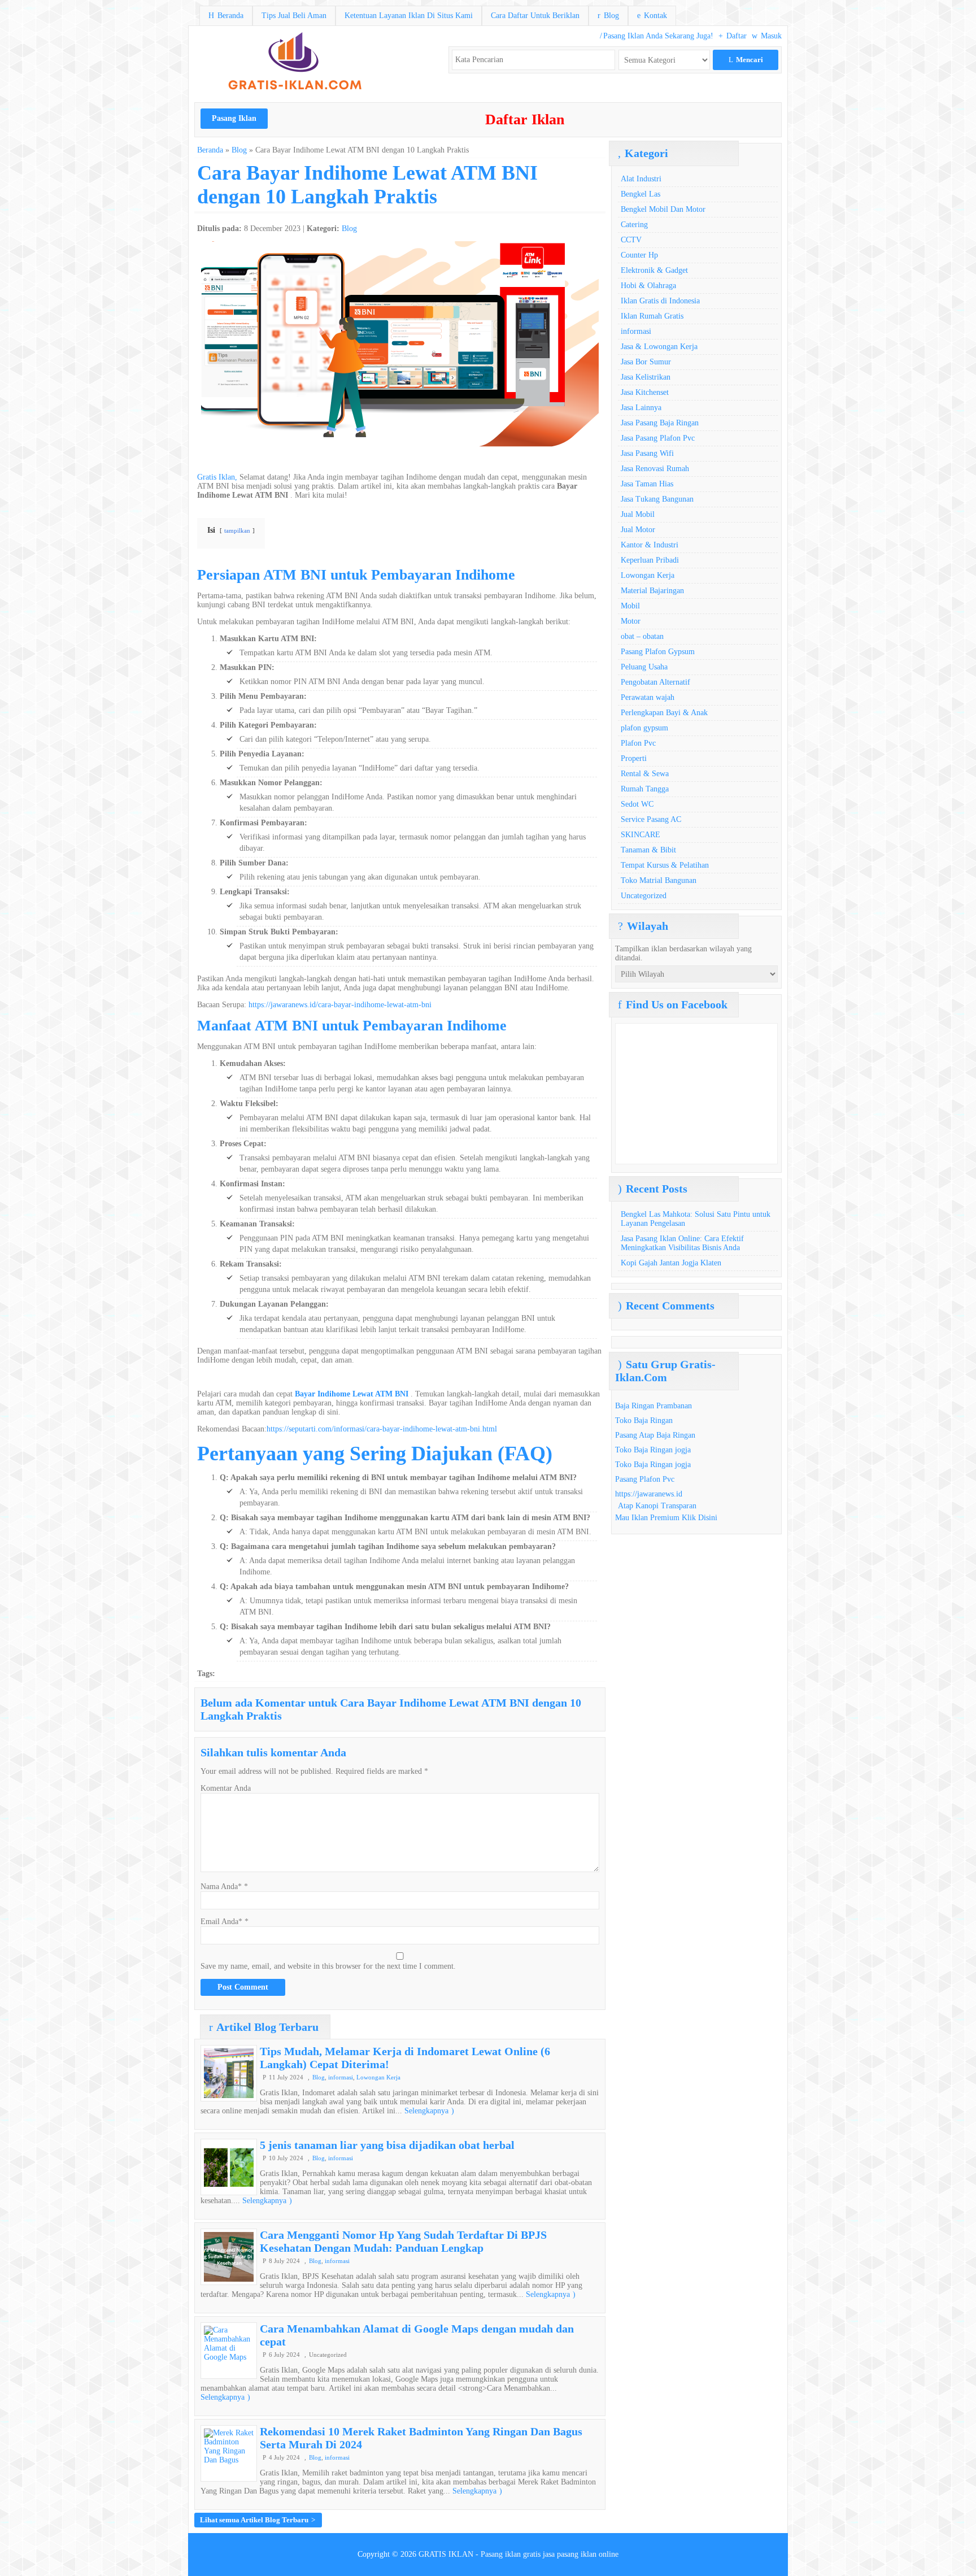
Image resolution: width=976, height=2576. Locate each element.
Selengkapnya (429, 2111)
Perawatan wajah (648, 697)
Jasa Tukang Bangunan (657, 499)
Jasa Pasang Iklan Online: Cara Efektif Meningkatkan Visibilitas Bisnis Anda (682, 1243)
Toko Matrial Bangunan (659, 880)
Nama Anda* (221, 1887)
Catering (634, 225)
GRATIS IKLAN (446, 2554)
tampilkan (237, 530)
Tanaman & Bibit (648, 850)
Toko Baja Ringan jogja (653, 1450)
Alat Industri (641, 179)
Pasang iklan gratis (511, 2554)
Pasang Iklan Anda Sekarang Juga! (657, 36)
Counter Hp (639, 255)
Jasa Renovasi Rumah (655, 469)
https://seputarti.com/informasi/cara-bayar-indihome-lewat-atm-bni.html (382, 1429)
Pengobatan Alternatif (655, 682)
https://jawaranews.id (649, 1494)
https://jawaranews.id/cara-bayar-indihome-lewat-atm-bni (340, 1005)
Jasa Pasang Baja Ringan (660, 423)
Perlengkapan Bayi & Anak (664, 713)
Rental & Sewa (645, 774)
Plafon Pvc (638, 743)
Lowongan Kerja (378, 2077)
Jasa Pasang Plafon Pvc (658, 438)
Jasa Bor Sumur (646, 362)
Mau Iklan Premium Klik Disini (666, 1518)
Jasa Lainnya (641, 408)
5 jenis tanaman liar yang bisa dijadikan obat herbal (387, 2145)
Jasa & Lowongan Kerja (659, 347)
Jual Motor (638, 530)
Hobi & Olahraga (648, 286)
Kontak (652, 16)
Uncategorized (644, 896)
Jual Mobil (638, 514)
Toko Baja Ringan (644, 1420)
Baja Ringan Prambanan (653, 1406)
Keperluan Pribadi (650, 560)
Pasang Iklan (234, 118)
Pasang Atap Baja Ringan (655, 1435)
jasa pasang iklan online (581, 2554)
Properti (634, 758)
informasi (341, 2077)
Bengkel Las (640, 194)
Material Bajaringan (652, 591)
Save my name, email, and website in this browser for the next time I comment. (328, 1966)
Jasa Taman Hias (647, 484)
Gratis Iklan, (217, 477)
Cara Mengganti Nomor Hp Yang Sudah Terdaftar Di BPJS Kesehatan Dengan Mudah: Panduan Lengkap (403, 2241)
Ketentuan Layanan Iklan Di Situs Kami (409, 16)
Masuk (767, 36)
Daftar (733, 36)
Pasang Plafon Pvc (645, 1479)
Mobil (630, 606)
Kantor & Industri (650, 545)
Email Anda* (221, 1922)
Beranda (226, 16)
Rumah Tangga (645, 789)
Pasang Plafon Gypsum (658, 652)
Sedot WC (637, 804)
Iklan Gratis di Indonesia (660, 301)
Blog (608, 16)
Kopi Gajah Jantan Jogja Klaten (671, 1263)
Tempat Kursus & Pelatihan (665, 865)
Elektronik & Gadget (654, 270)
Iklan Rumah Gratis (652, 316)
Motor (631, 621)
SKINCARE (640, 835)
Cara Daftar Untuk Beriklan (535, 16)
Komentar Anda (226, 1788)
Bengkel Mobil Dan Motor (663, 209)
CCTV (631, 240)
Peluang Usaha (644, 667)
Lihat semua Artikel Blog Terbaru (258, 2520)
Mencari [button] (746, 60)
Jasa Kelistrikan (646, 377)
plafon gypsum (644, 728)
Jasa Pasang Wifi (647, 453)
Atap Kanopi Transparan (657, 1506)
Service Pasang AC (651, 819)
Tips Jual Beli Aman (294, 16)
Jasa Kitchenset (645, 392)
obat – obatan (642, 636)
